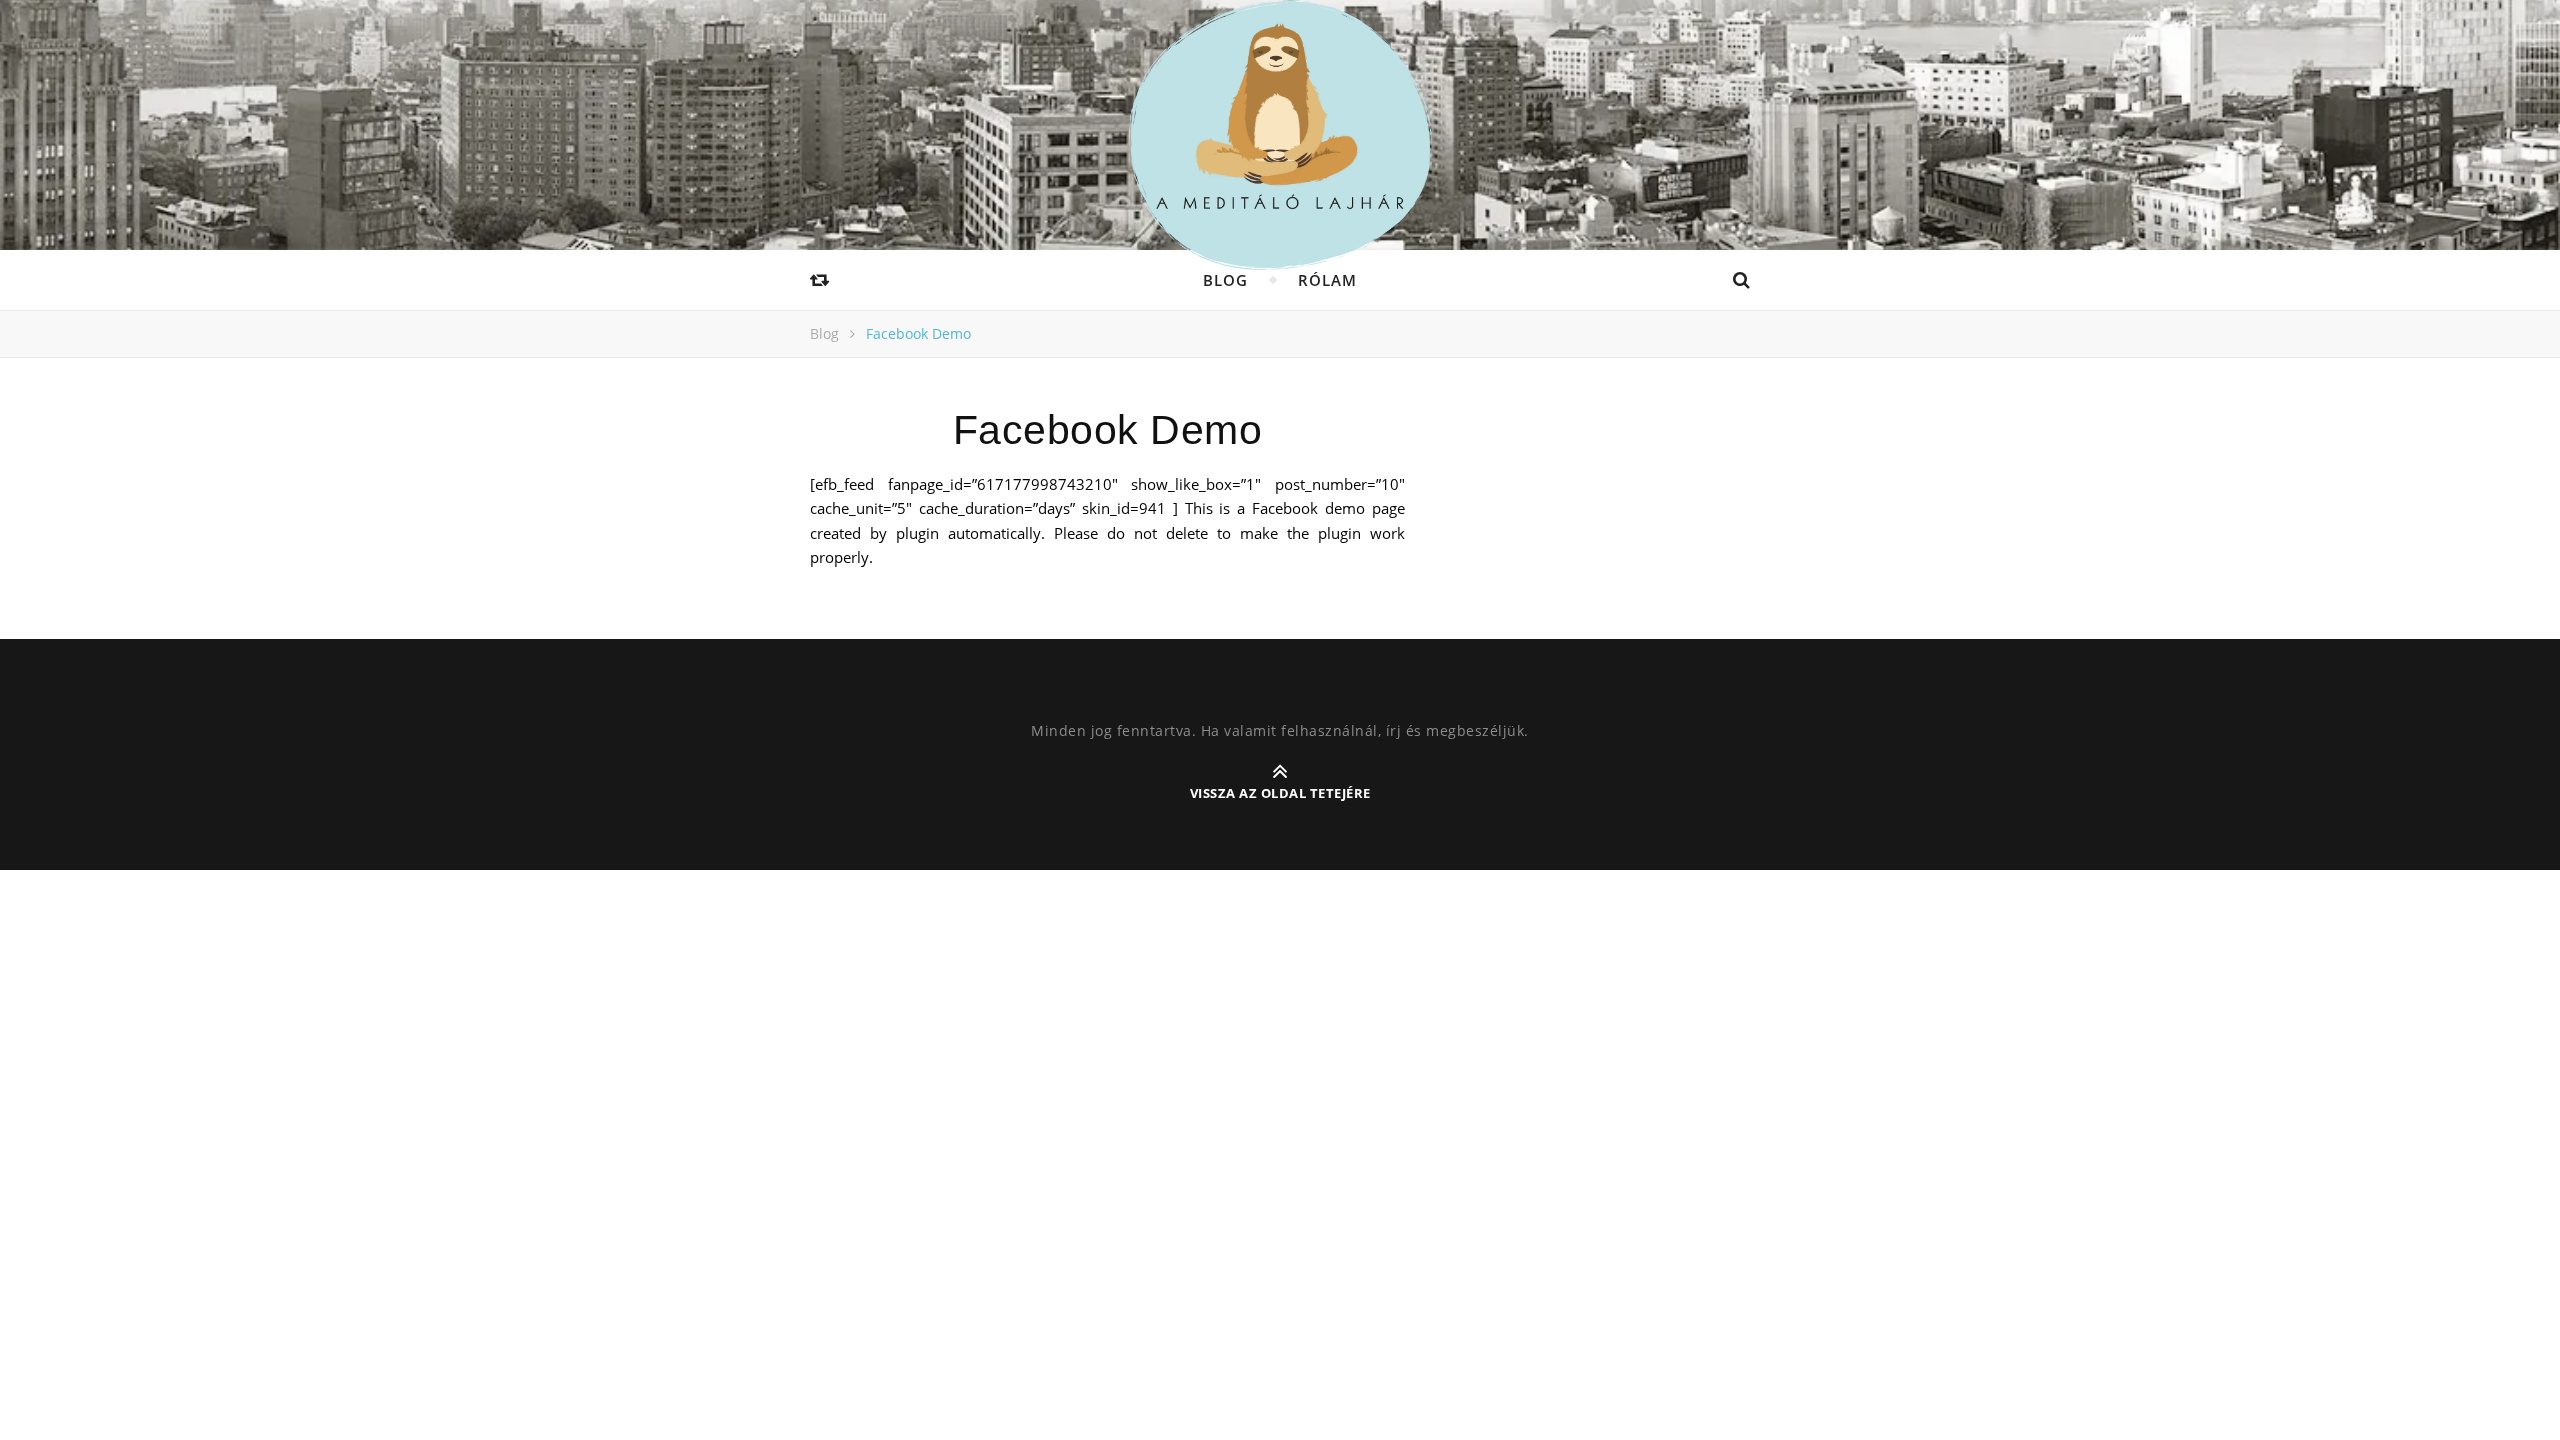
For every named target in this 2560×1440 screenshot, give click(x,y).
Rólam (1327, 280)
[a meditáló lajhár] (1280, 135)
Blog (1225, 280)
